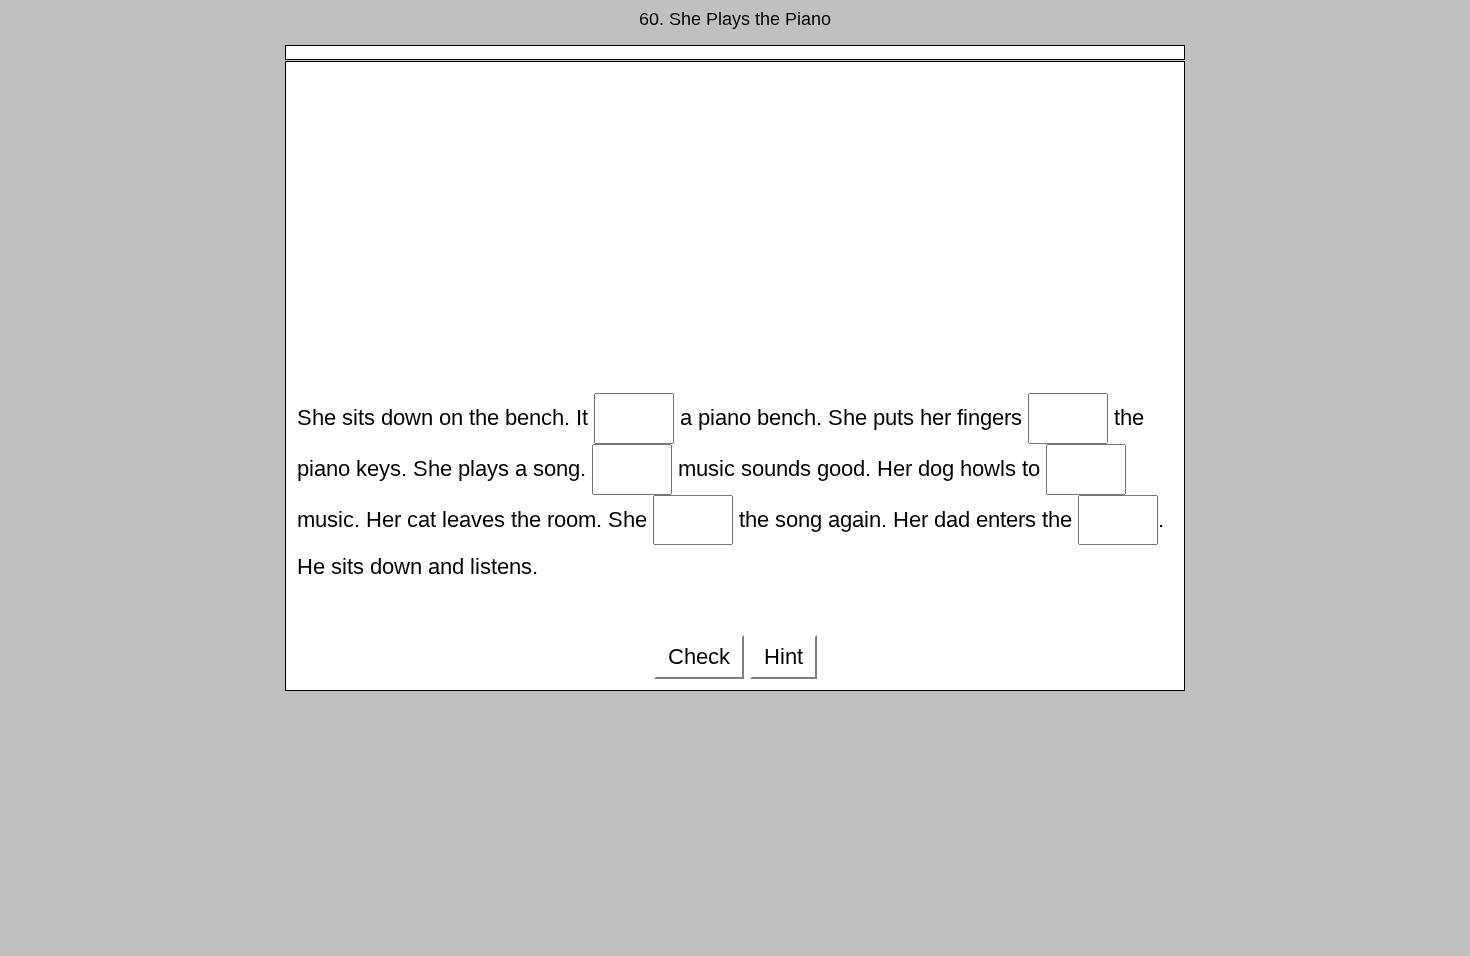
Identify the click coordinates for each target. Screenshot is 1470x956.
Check (699, 656)
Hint (783, 656)
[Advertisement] (735, 233)
